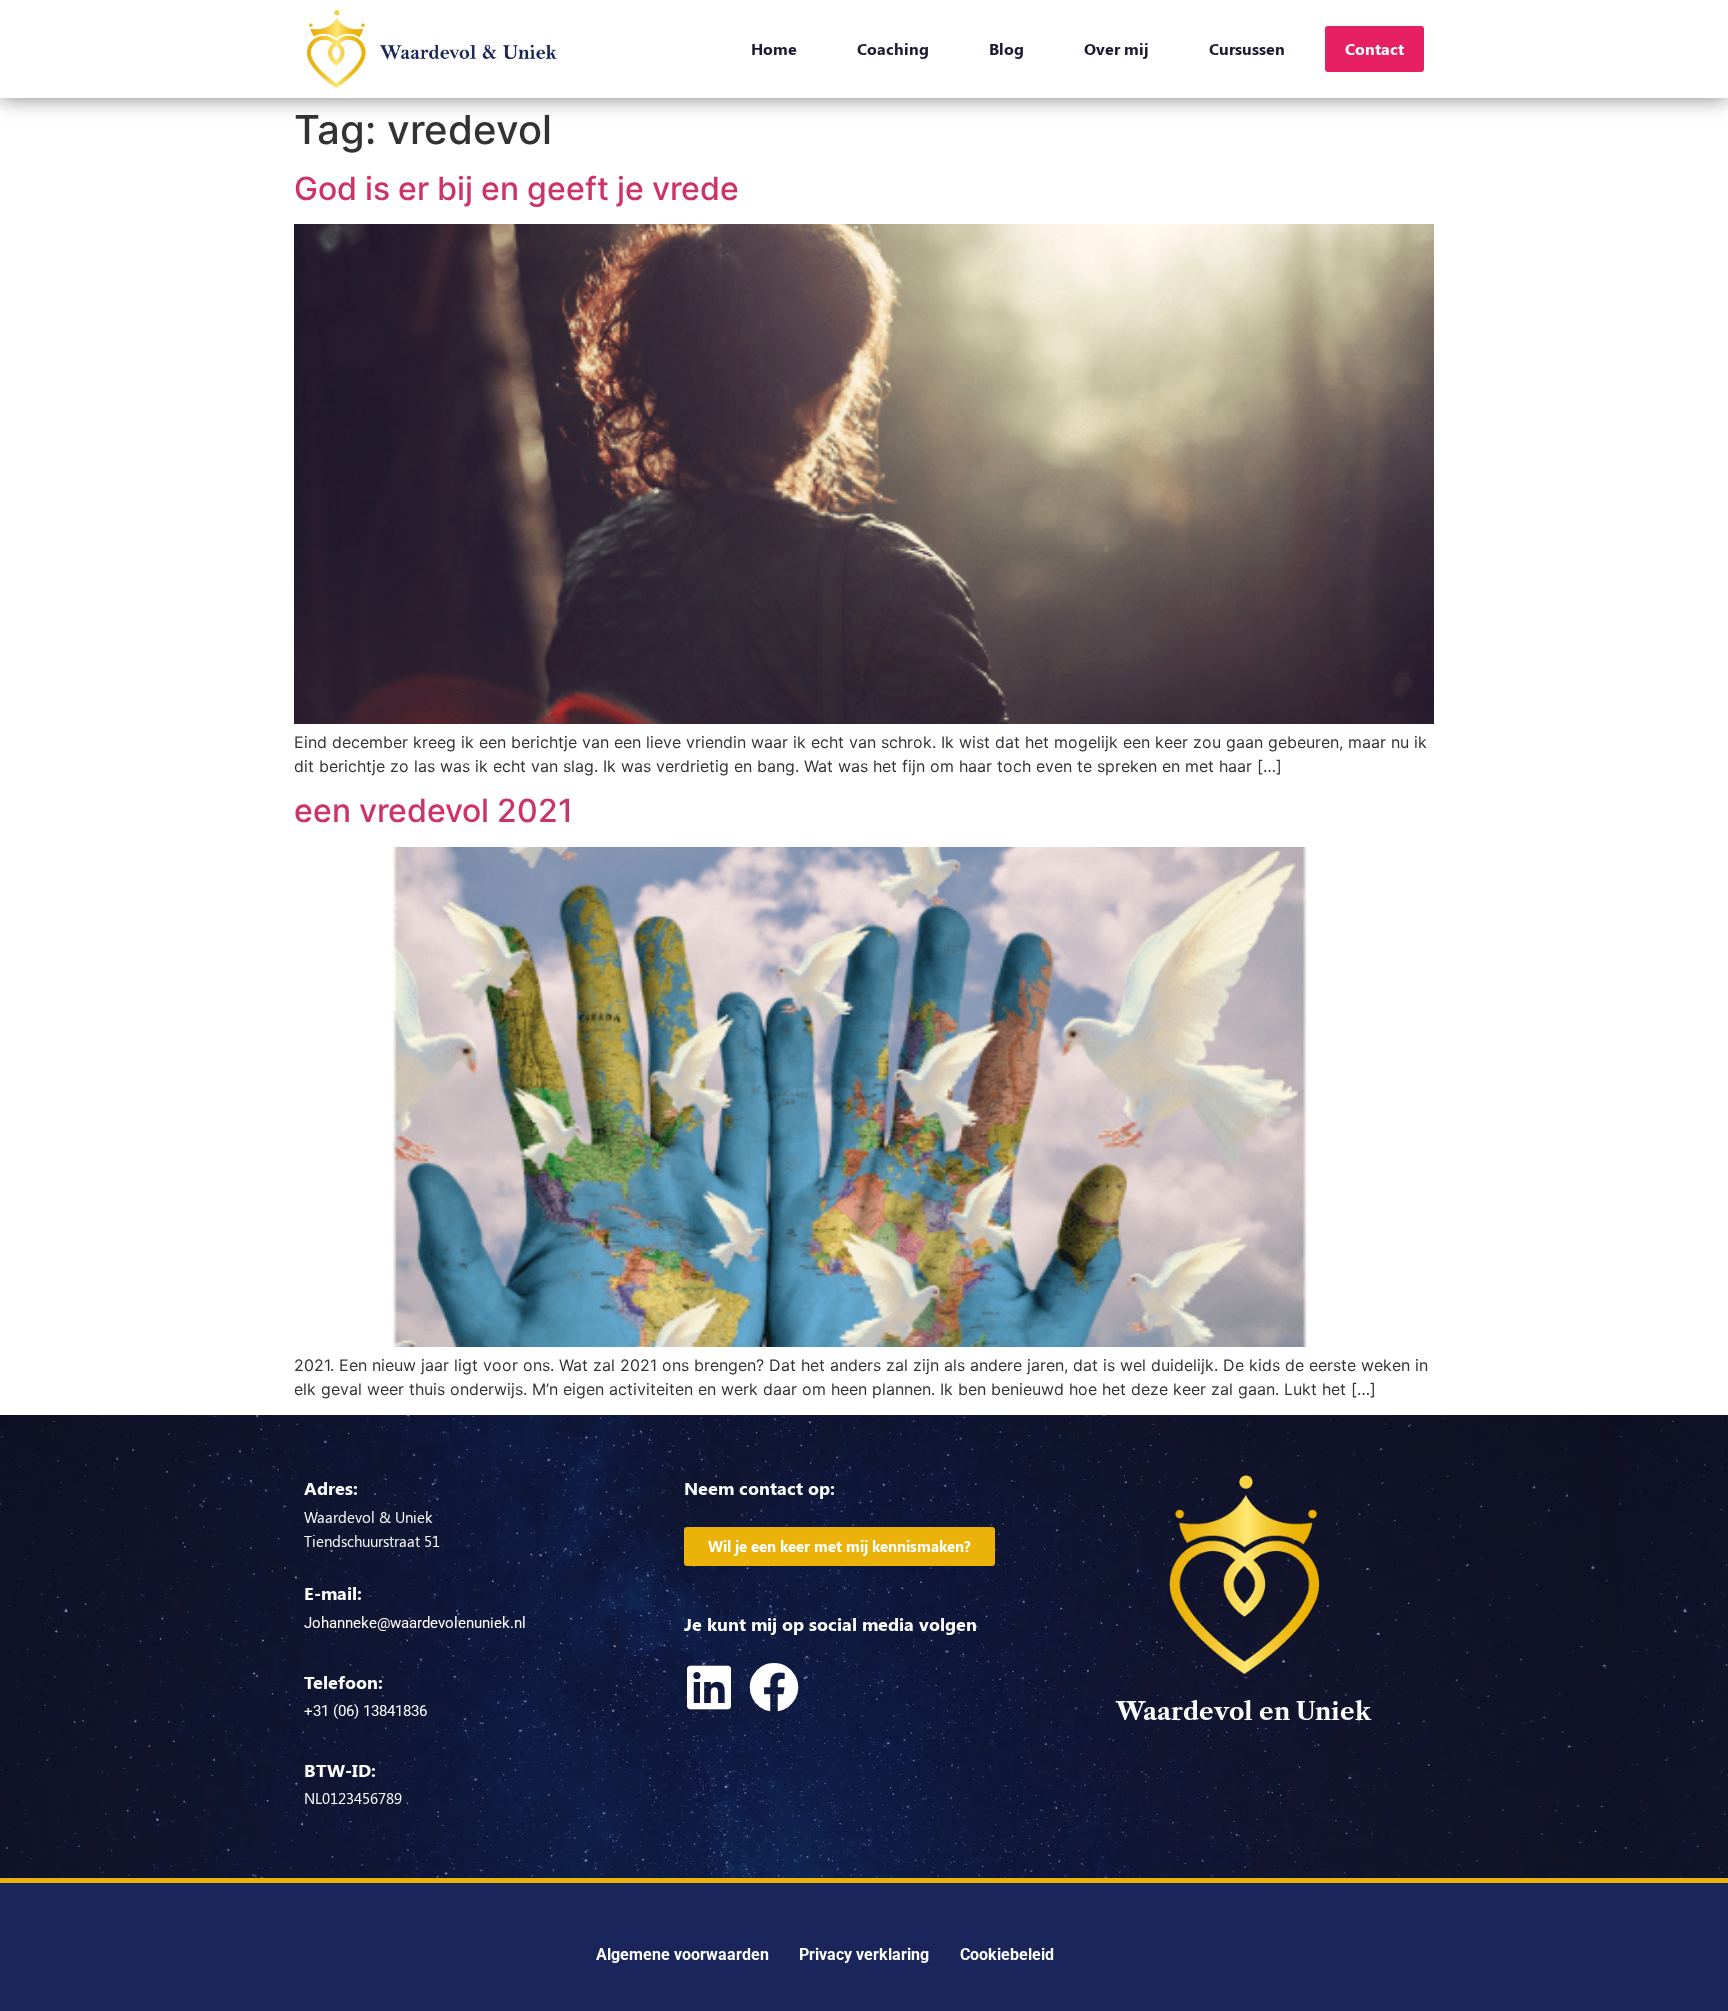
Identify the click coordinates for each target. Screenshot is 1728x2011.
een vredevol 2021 (433, 810)
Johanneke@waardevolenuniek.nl (415, 1623)
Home (774, 48)
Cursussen (1247, 48)
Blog (1006, 48)
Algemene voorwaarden (682, 1954)
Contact (1374, 48)
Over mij (1116, 48)
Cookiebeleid (1007, 1954)
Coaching (893, 48)
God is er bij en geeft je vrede (516, 188)
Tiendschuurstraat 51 (372, 1541)
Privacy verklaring (864, 1954)
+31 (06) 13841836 (365, 1711)
